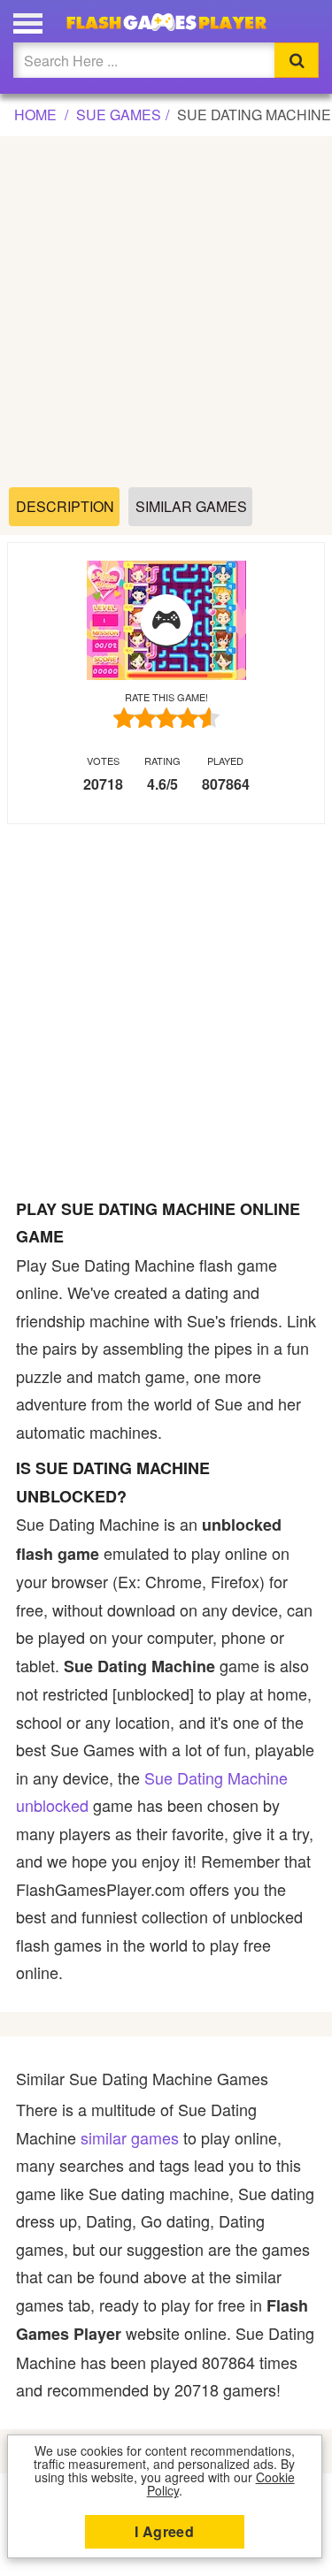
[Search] (297, 60)
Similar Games (191, 506)
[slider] (166, 718)
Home (35, 115)
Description (65, 506)
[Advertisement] (166, 313)
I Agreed (164, 2531)
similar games (130, 2137)
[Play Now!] (166, 621)
